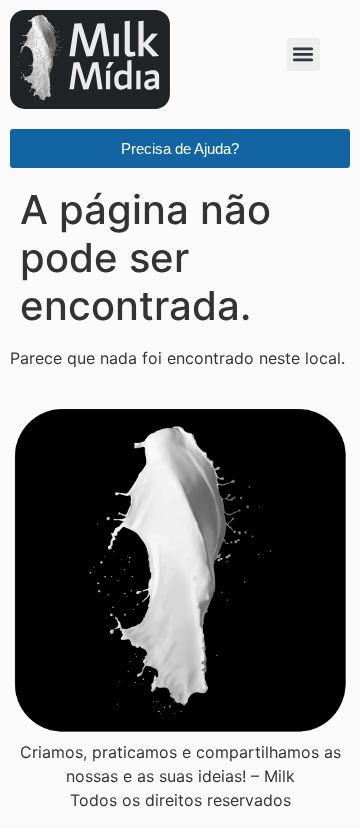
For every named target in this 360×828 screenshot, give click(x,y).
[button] (303, 54)
